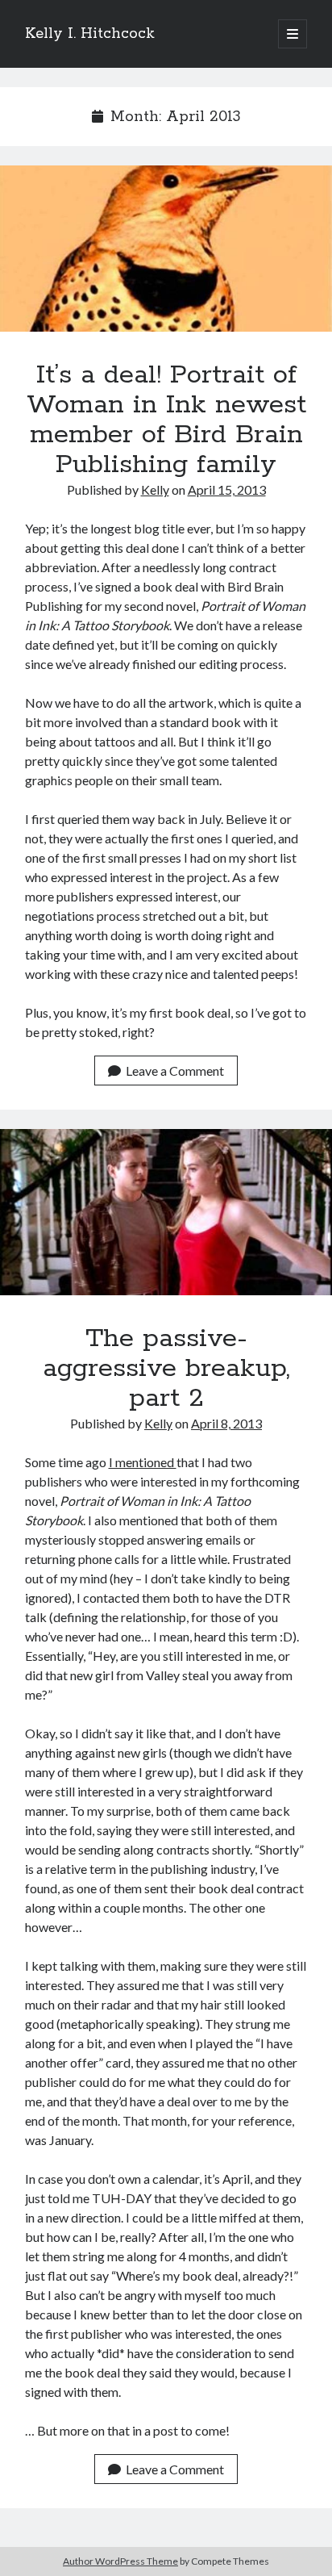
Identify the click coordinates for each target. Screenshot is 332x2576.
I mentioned (143, 1462)
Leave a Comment (175, 1071)
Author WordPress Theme (120, 2561)
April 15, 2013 (227, 489)
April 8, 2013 (226, 1423)
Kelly (155, 489)
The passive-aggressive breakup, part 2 (166, 1212)
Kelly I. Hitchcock (90, 34)
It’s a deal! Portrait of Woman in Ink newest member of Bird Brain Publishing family (166, 249)
